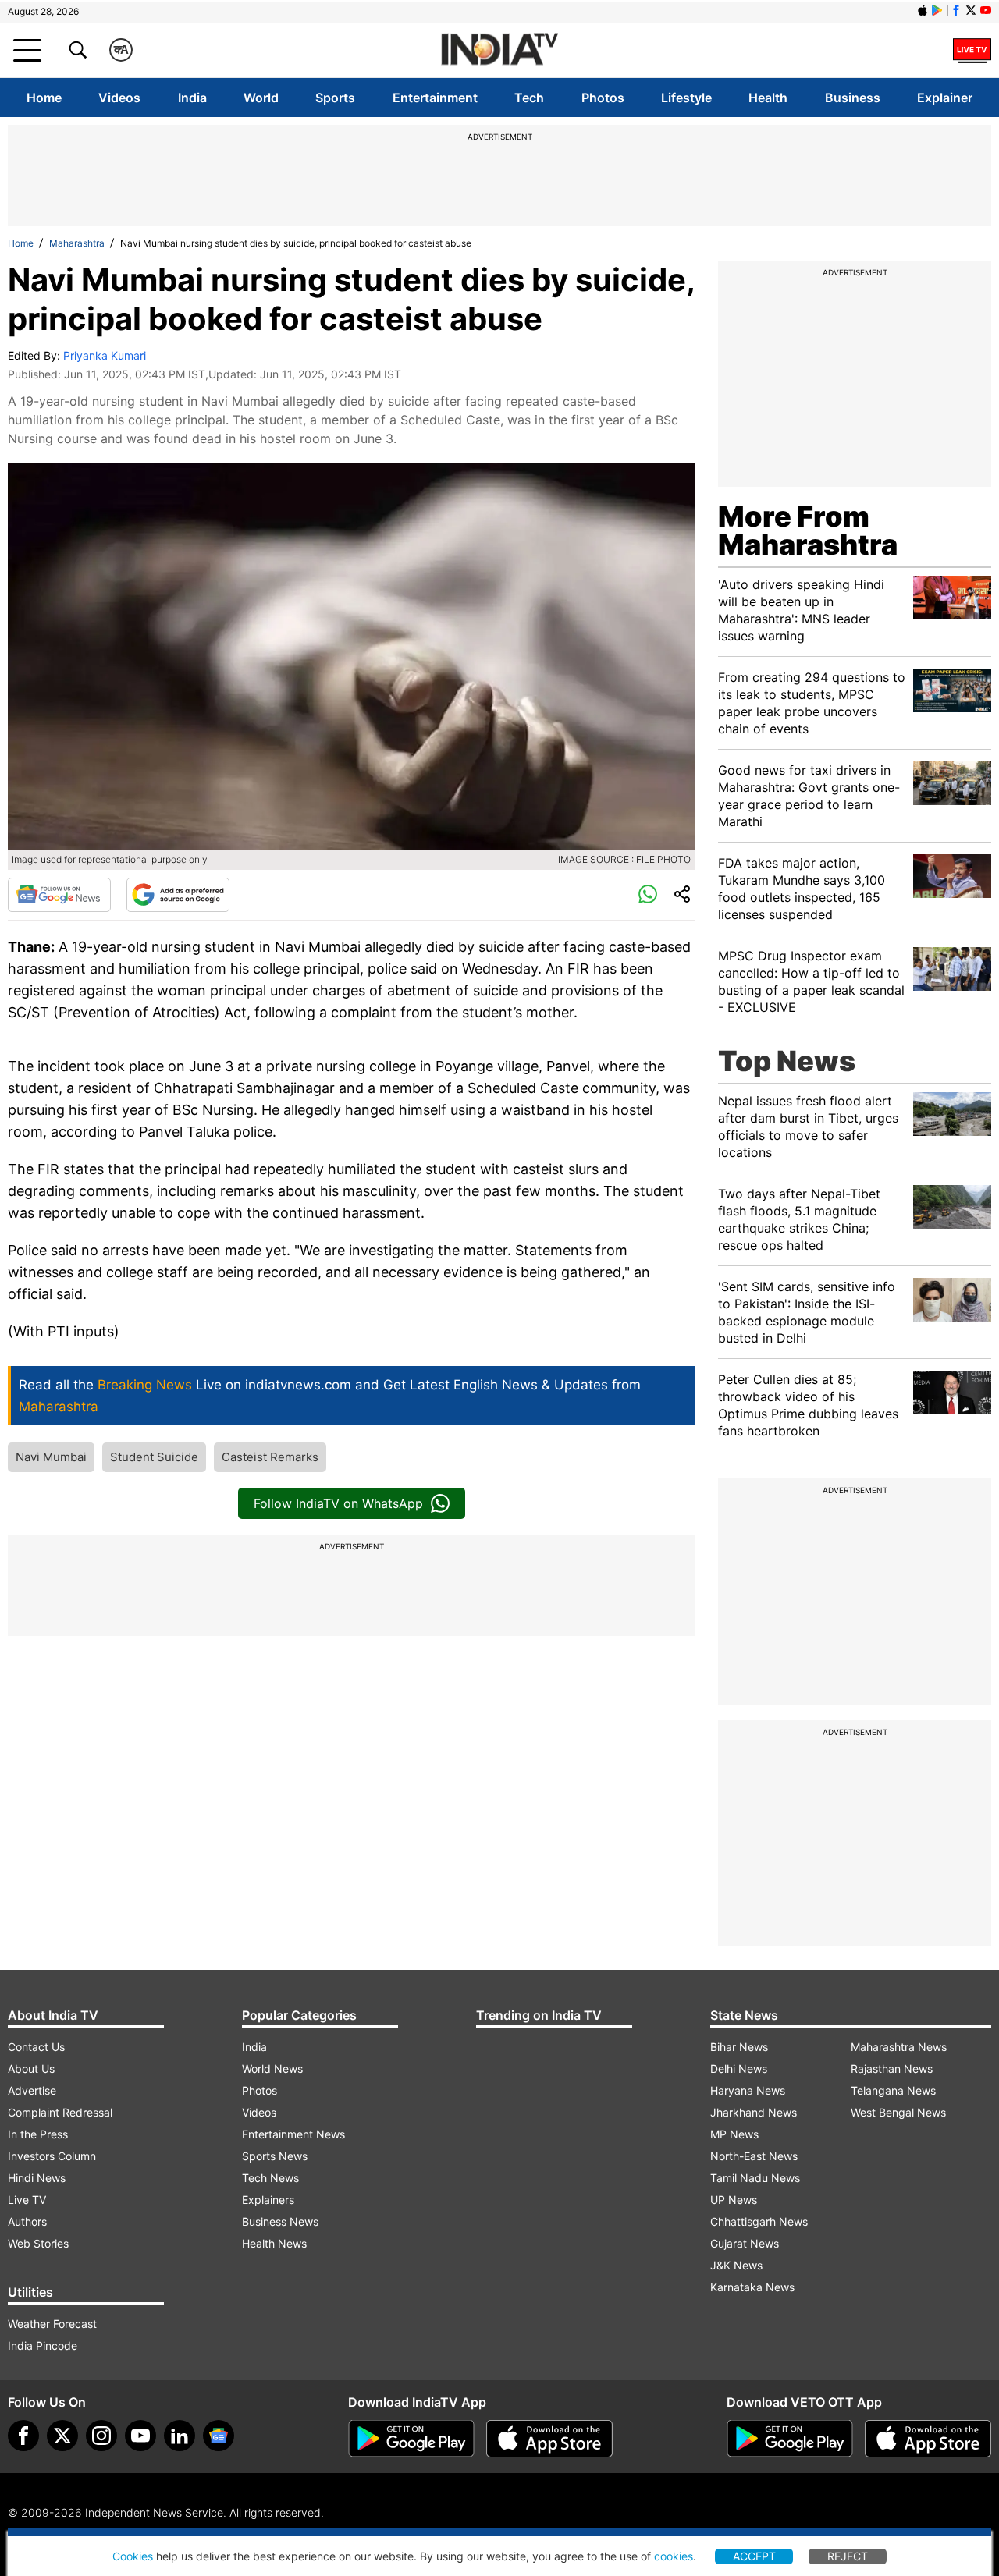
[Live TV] (972, 50)
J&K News (736, 2265)
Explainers (268, 2200)
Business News (280, 2221)
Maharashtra (77, 243)
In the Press (38, 2134)
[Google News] (59, 895)
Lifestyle (686, 98)
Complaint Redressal (60, 2112)
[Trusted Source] (178, 895)
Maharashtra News (899, 2047)
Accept (754, 2556)
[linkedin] (180, 2436)
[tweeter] (62, 2436)
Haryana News (748, 2090)
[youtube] (140, 2436)
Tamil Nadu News (755, 2178)
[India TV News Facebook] (956, 10)
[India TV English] (499, 50)
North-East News (754, 2156)
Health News (274, 2243)
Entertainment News (293, 2134)
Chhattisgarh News (759, 2221)
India (192, 98)
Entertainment (435, 98)
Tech (529, 98)
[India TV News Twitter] (971, 10)
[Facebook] (23, 2436)
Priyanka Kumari (105, 355)
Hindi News (37, 2178)
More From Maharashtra (808, 530)
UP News (734, 2200)
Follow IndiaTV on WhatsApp (338, 1503)
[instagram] (101, 2436)
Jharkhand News (754, 2112)
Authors (27, 2221)
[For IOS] (928, 2439)
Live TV (27, 2200)
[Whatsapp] (648, 895)
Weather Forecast (52, 2324)
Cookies (133, 2556)
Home (44, 98)
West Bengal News (898, 2112)
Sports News (275, 2156)
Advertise (32, 2090)
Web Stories (38, 2243)
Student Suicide (154, 1457)
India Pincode (43, 2345)
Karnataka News (752, 2287)
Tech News (270, 2178)
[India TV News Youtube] (986, 10)
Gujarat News (745, 2243)
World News (272, 2069)
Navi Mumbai (51, 1457)
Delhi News (739, 2069)
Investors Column (52, 2156)
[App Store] (549, 2439)
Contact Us (36, 2047)
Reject (848, 2556)
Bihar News (739, 2047)
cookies (674, 2556)
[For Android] (790, 2439)
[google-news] (219, 2436)
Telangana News (893, 2090)
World (261, 98)
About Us (31, 2069)
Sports (335, 98)
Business (853, 98)
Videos (119, 98)
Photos (603, 98)
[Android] (937, 10)
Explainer (945, 98)
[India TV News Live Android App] (411, 2439)
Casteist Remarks (270, 1457)
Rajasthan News (892, 2069)
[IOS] (923, 10)
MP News (734, 2134)
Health (768, 98)
